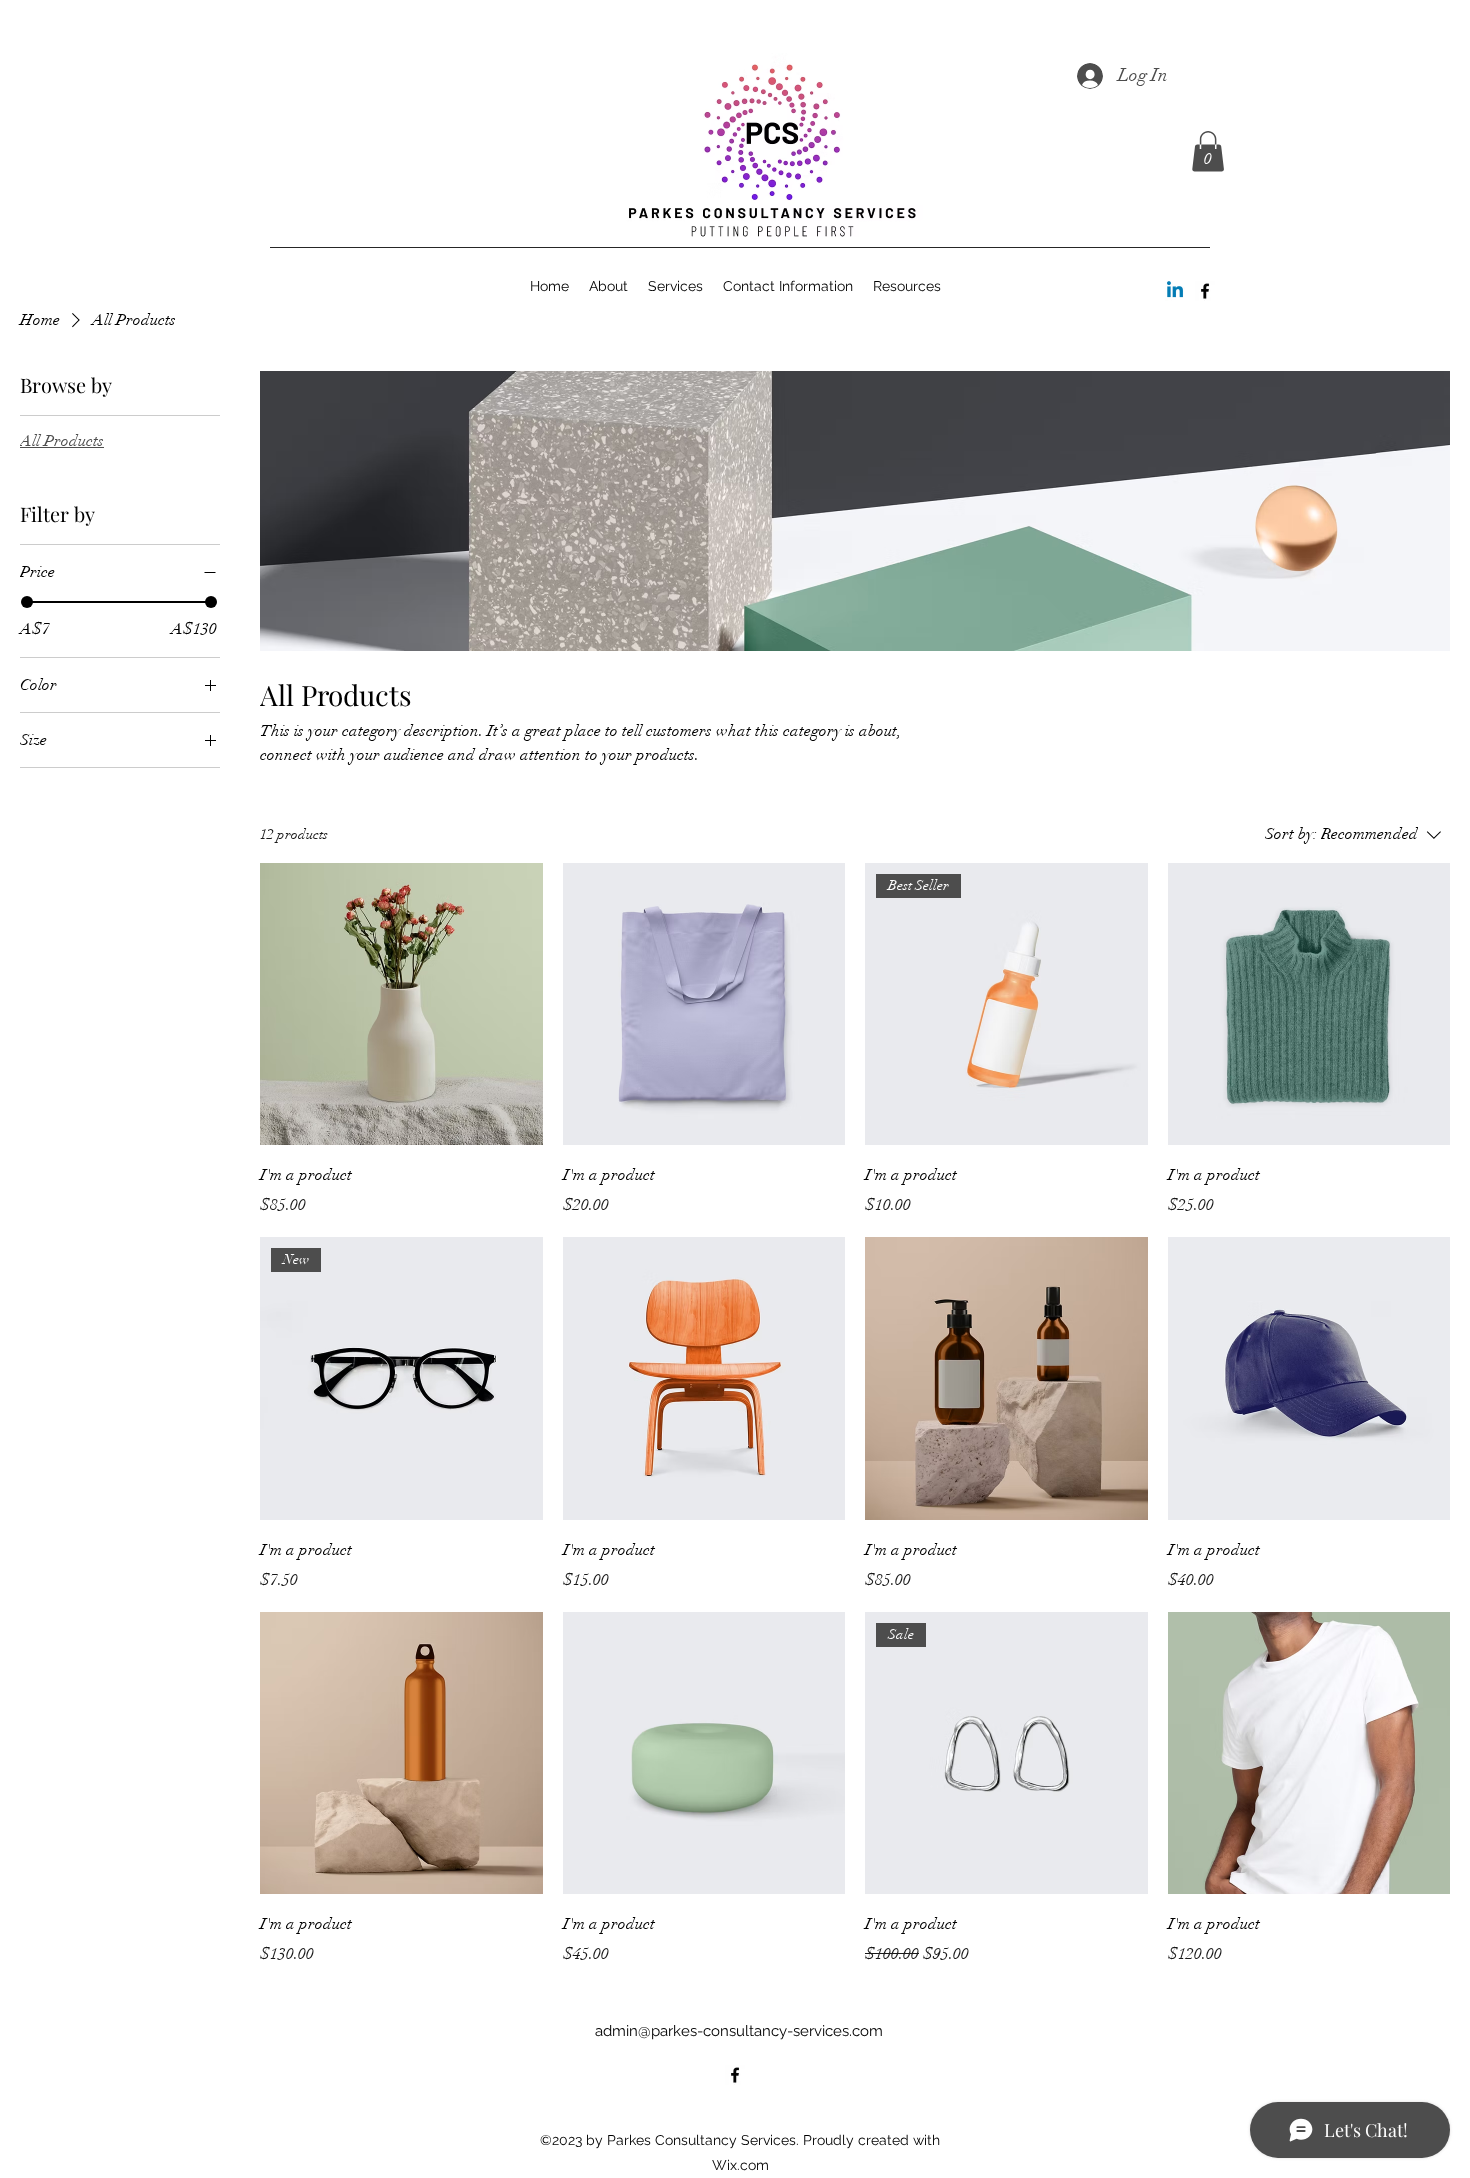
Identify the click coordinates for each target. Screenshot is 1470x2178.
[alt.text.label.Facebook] (1205, 291)
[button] (1208, 151)
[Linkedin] (1175, 291)
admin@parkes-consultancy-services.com (739, 2031)
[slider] (27, 602)
